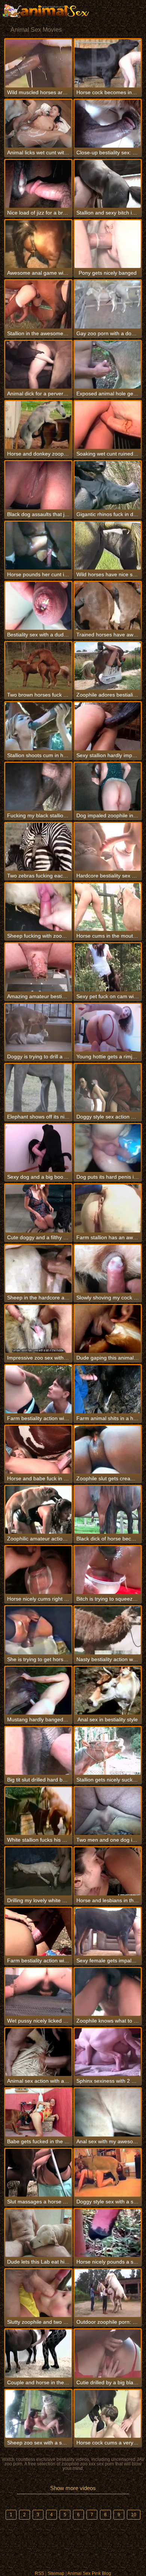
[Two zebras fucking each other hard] (38, 847)
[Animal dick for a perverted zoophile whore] (38, 365)
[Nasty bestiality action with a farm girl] (108, 1630)
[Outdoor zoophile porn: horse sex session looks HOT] (108, 2293)
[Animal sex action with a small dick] (38, 2052)
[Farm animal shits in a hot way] (108, 1389)
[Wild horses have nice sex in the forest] (108, 546)
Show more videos (73, 2488)
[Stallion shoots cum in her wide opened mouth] (38, 726)
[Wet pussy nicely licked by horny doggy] (38, 1992)
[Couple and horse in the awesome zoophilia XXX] (38, 2353)
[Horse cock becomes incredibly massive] (108, 63)
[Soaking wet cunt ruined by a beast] (108, 425)
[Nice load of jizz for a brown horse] (38, 184)
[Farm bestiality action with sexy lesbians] (38, 1389)
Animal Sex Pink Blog (89, 2573)
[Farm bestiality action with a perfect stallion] (38, 1932)
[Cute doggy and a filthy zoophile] (38, 1208)
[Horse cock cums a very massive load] (108, 2414)
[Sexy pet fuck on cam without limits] (108, 967)
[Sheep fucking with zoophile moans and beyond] (38, 907)
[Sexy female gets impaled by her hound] (108, 1932)
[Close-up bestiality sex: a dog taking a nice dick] (108, 124)
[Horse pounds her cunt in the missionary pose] (38, 546)
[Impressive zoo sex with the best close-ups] (38, 1329)
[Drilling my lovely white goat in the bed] (38, 1871)
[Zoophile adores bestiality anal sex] (108, 666)
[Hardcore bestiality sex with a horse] (108, 847)
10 (134, 2515)
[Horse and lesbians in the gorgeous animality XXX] (108, 1871)
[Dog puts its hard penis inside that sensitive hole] (108, 1148)
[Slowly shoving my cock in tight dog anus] (108, 1269)
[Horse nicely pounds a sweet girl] (108, 2233)
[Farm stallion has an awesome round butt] (108, 1208)
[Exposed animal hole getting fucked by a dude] (108, 365)
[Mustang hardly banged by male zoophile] (38, 1691)
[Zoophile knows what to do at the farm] (108, 1992)
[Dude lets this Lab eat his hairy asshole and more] (38, 2233)
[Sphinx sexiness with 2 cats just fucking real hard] (108, 2052)
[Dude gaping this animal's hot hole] (108, 1329)
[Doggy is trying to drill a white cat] (38, 1028)
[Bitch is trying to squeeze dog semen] (108, 1570)
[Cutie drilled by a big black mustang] (108, 2353)
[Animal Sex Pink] (45, 11)
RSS (39, 2573)
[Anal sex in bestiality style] (108, 1691)
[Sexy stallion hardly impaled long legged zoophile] (108, 726)
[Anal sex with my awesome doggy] (108, 2112)
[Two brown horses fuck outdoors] (38, 666)
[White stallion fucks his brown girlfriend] (38, 1811)
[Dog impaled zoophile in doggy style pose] (108, 787)
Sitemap (56, 2573)
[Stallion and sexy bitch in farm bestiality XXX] (108, 184)
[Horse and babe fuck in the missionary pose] (38, 1450)
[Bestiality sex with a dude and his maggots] (38, 606)
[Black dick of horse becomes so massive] (108, 1510)
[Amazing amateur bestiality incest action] (38, 967)
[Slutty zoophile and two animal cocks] (38, 2293)
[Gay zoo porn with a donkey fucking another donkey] (108, 304)
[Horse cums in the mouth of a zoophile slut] (108, 907)
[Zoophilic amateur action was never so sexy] (38, 1510)
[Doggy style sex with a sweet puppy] (108, 2173)
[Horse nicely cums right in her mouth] (38, 1570)
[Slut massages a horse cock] (38, 2173)
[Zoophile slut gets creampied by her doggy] (108, 1450)
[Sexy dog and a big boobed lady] (38, 1148)
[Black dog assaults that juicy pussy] (38, 485)
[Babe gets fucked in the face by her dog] (38, 2112)
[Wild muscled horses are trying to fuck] (38, 63)
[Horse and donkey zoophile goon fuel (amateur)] (38, 425)
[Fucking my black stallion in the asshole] (38, 787)
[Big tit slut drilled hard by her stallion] (38, 1751)
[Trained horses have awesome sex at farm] (108, 606)
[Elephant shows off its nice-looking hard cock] (38, 1088)
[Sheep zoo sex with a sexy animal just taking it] (38, 2414)
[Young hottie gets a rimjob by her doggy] (108, 1028)
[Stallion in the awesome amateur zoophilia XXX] (38, 304)
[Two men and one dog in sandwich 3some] (108, 1811)
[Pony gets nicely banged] (108, 244)
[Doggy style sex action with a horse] (108, 1088)
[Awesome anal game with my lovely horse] (38, 244)
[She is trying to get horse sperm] (38, 1630)
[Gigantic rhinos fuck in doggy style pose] (108, 485)
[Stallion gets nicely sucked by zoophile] (108, 1751)
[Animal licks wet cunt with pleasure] (38, 124)
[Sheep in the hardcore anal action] (38, 1269)
